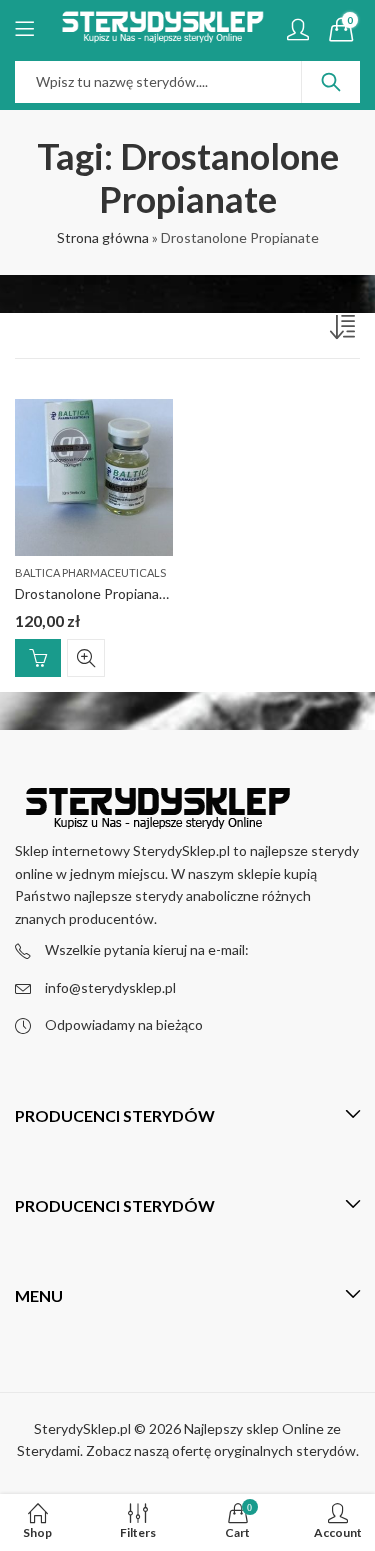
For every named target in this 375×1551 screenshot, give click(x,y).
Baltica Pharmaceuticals (90, 572)
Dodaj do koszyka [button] (38, 658)
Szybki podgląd (86, 658)
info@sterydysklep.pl (110, 987)
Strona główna (103, 237)
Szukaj (331, 82)
